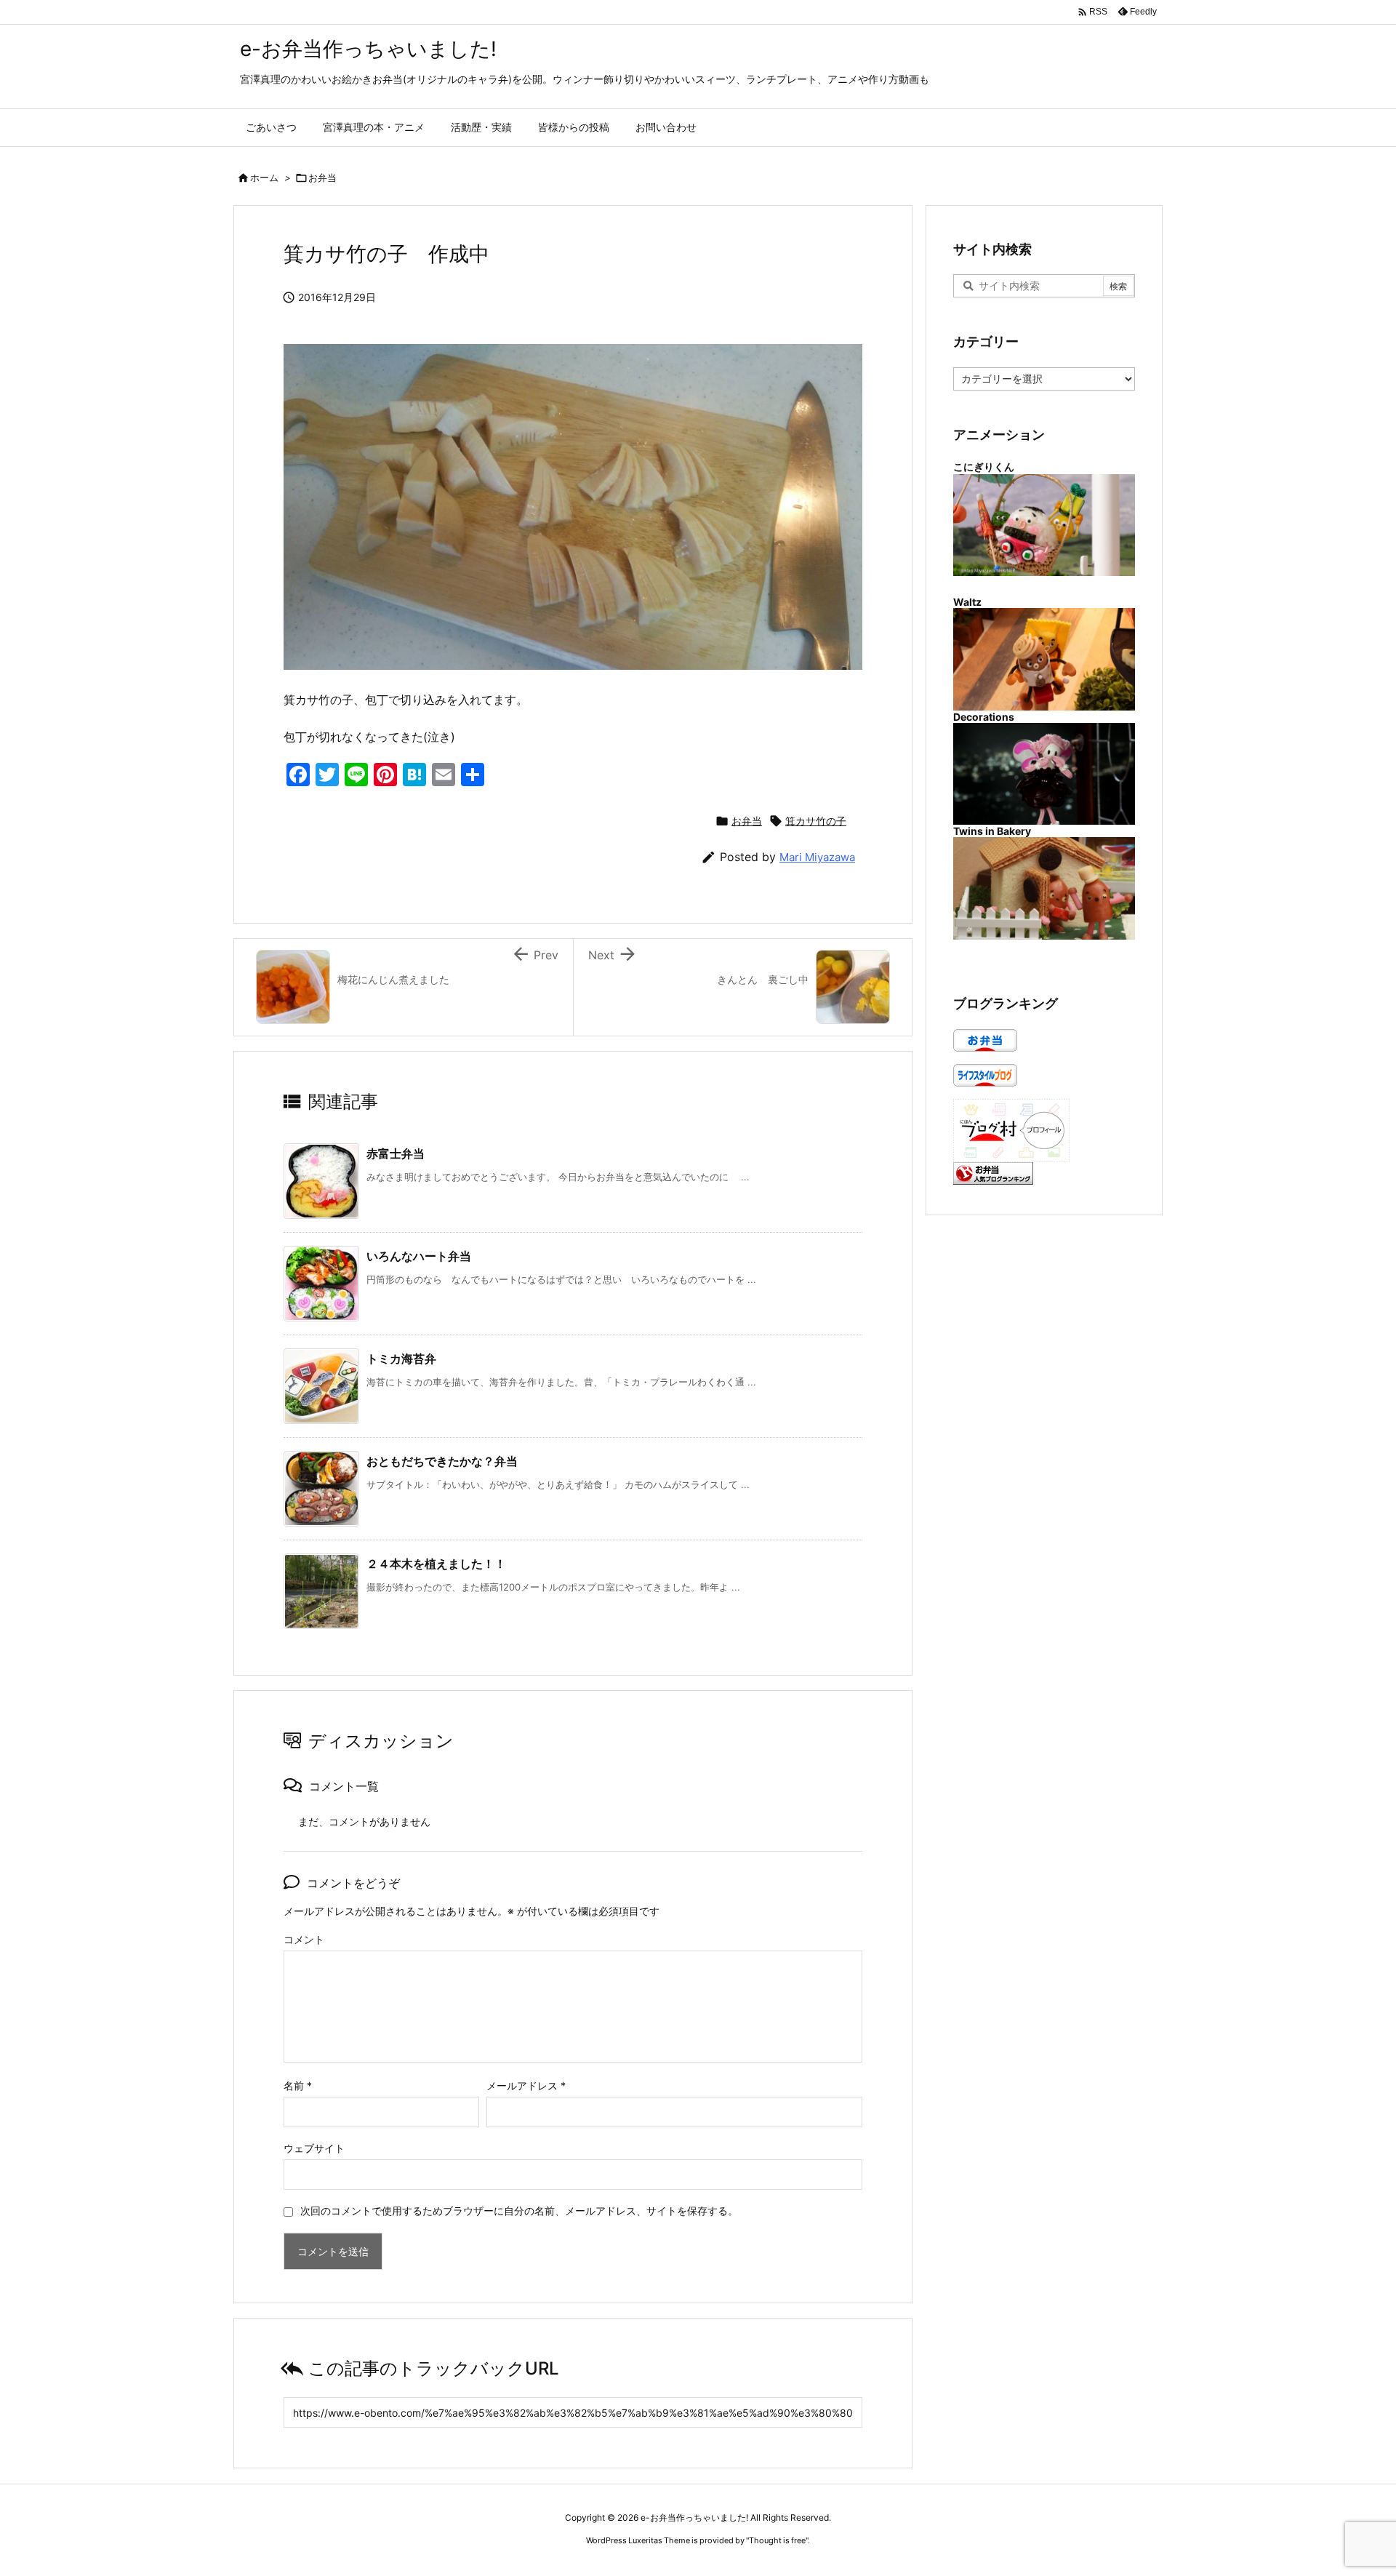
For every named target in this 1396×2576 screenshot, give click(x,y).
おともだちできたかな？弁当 (442, 1461)
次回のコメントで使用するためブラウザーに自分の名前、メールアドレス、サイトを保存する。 (519, 2211)
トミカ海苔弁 (401, 1359)
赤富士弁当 (396, 1153)
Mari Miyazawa (817, 857)
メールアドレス (526, 2085)
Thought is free (777, 2540)
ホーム (264, 177)
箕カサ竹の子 (816, 821)
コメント (304, 1939)
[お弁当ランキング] (993, 1172)
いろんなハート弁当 (419, 1256)
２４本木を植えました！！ (436, 1564)
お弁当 (322, 177)
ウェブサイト (314, 2148)
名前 (298, 2085)
